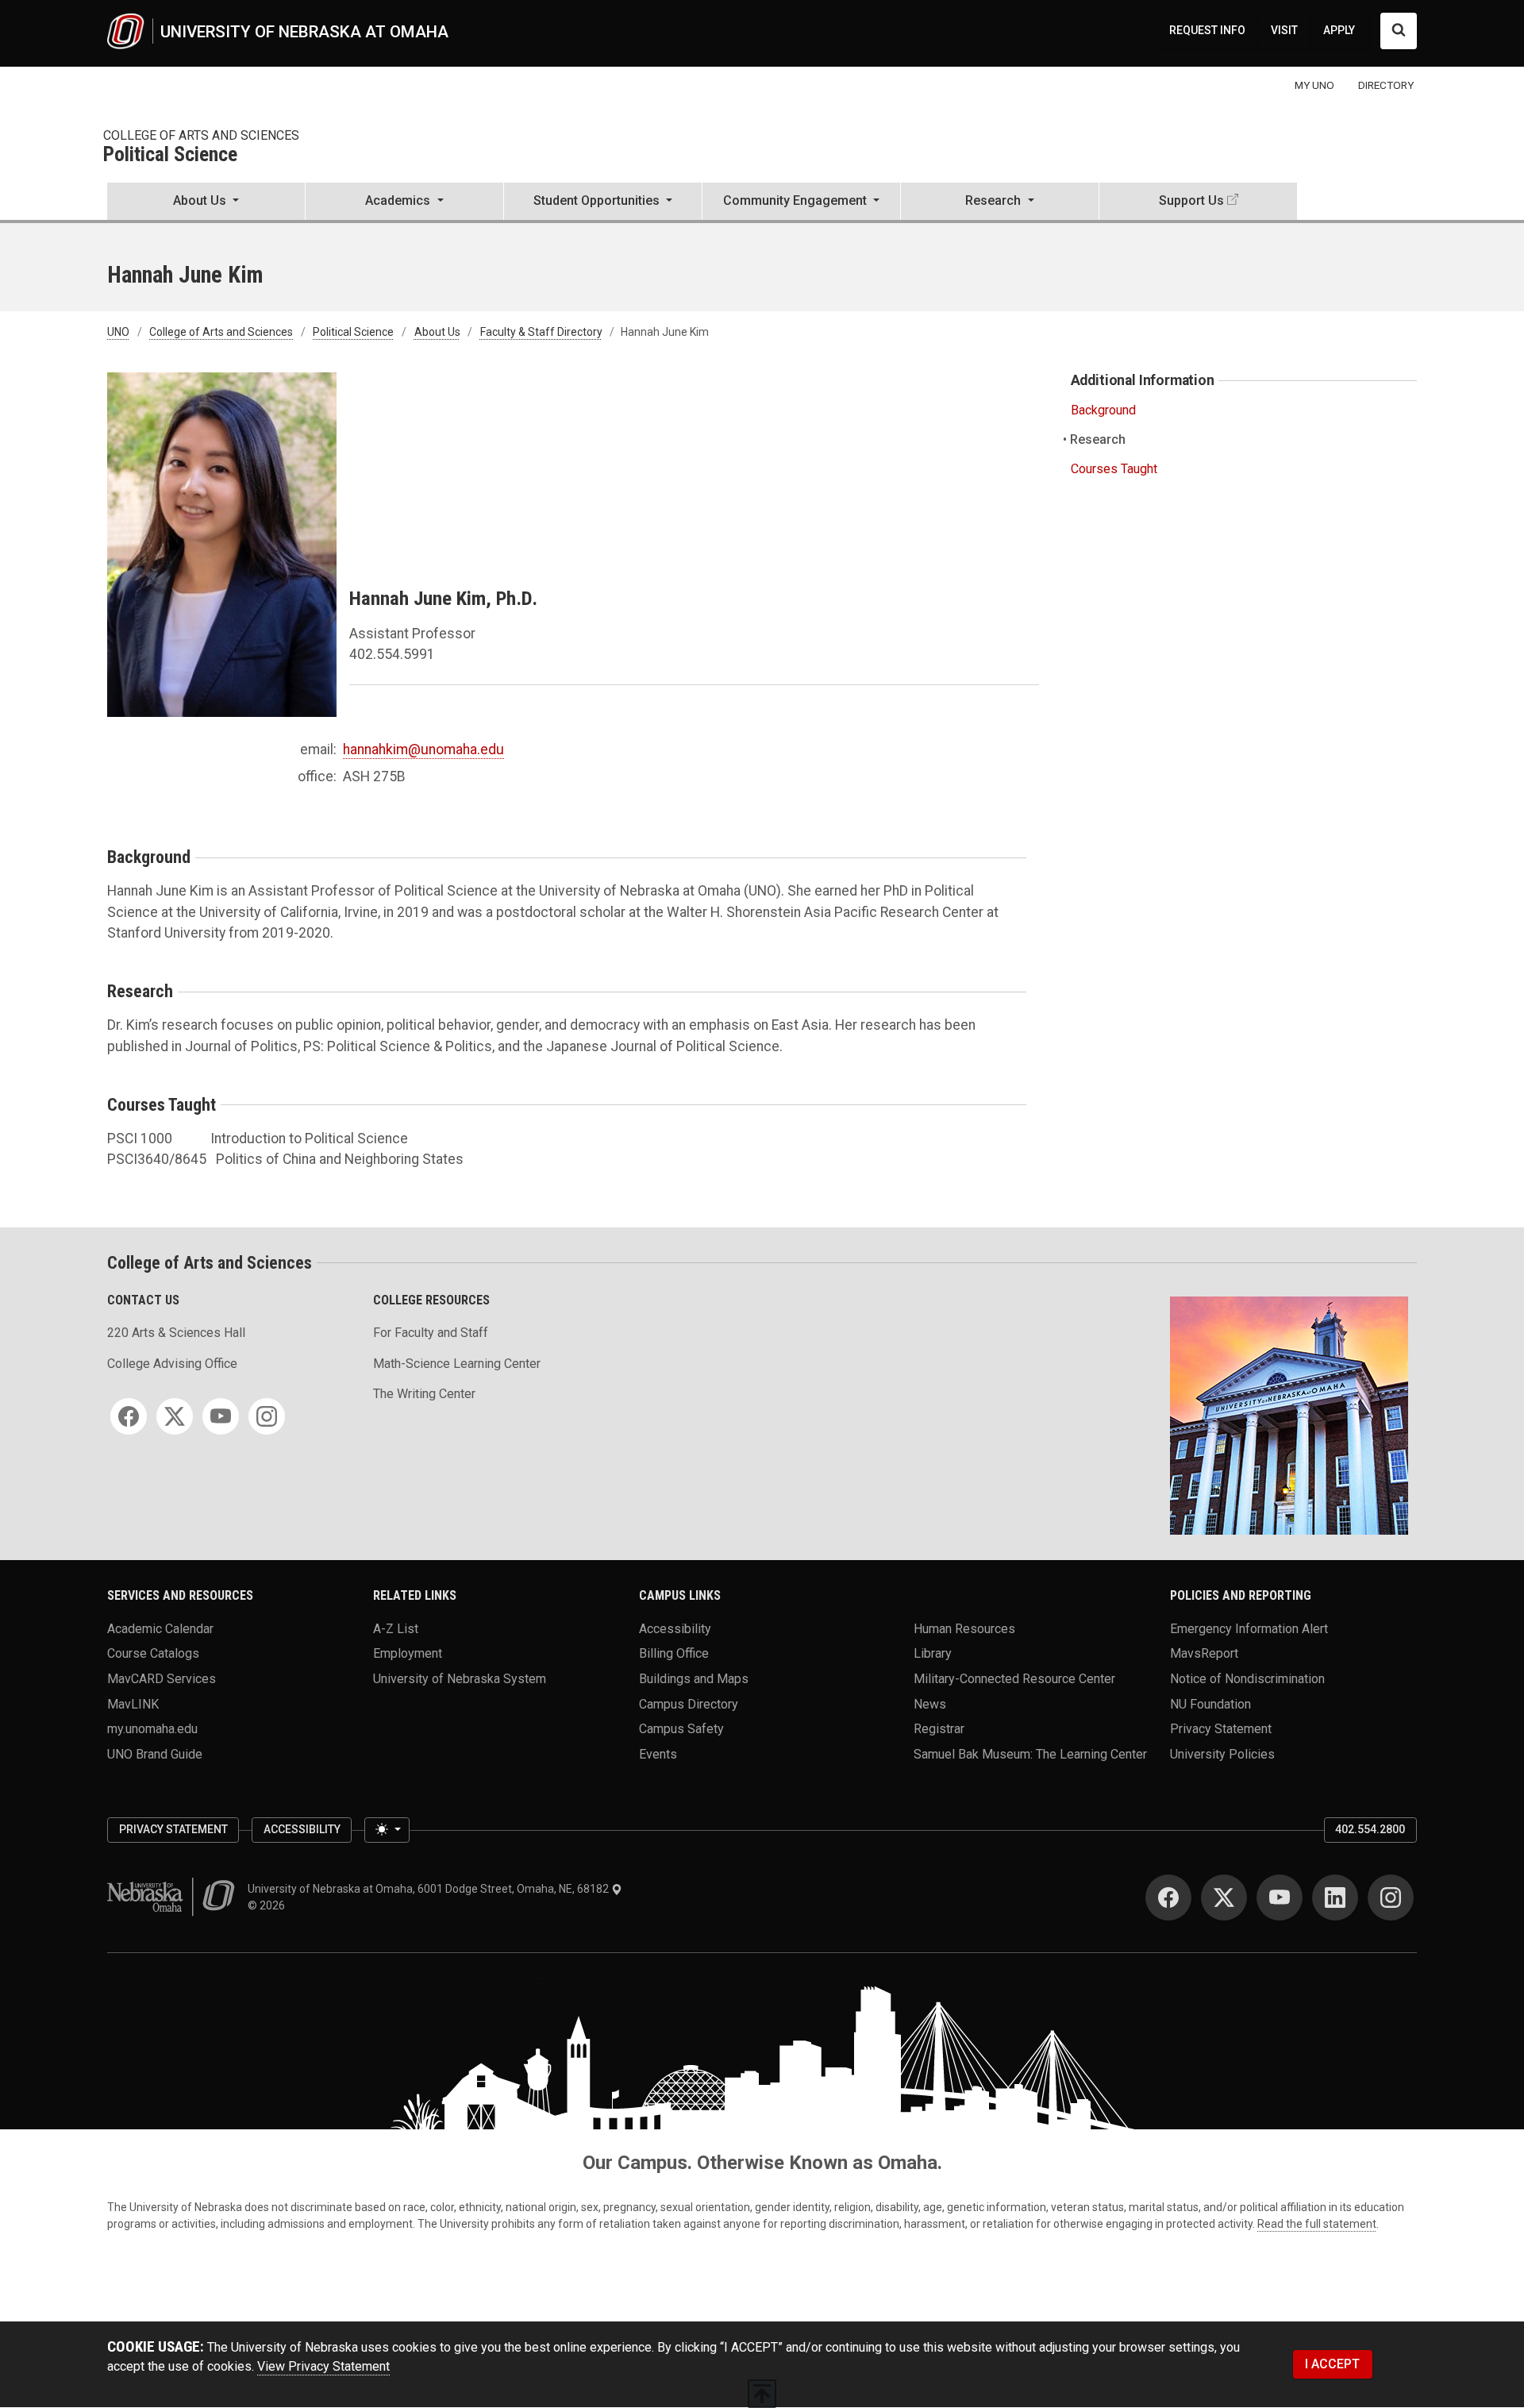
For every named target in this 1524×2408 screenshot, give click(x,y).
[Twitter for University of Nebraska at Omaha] (1224, 1898)
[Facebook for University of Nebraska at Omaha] (1168, 1898)
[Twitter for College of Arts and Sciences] (175, 1416)
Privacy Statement (1221, 1729)
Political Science (170, 155)
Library (933, 1653)
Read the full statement (1317, 2224)
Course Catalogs (153, 1653)
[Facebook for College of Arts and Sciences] (129, 1416)
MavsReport (1204, 1653)
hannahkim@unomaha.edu (423, 749)
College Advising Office (172, 1364)
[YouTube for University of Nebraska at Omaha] (1280, 1898)
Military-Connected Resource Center (1014, 1679)
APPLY (1339, 30)
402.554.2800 (1370, 1829)
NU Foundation (1210, 1703)
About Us (437, 332)
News (930, 1703)
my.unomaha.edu (152, 1729)
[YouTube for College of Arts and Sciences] (221, 1416)
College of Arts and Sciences (201, 135)
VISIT (1284, 30)
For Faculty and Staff (431, 1333)
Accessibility (675, 1628)
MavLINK (133, 1703)
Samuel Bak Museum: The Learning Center (1030, 1754)
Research (1098, 439)
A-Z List (396, 1628)
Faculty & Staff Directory (541, 332)
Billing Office (674, 1653)
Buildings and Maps (694, 1679)
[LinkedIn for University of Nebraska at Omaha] (1335, 1898)
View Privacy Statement (323, 2366)
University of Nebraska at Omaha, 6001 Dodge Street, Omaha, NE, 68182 (429, 1889)
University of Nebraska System (460, 1679)
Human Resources (964, 1628)
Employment (408, 1653)
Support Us (1191, 200)
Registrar (939, 1729)
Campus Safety (681, 1729)
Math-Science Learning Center (457, 1364)
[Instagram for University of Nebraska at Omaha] (1391, 1898)
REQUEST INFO (1207, 30)
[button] (206, 202)
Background (1103, 410)
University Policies (1222, 1754)
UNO (118, 332)
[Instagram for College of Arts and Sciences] (267, 1416)
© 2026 (269, 1905)
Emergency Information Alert (1249, 1628)
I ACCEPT (1332, 2364)
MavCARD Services (162, 1679)
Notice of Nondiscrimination (1247, 1679)
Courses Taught (1114, 469)
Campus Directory (689, 1703)
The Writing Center (424, 1394)
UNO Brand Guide (155, 1754)
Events (658, 1754)
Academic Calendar (160, 1628)
